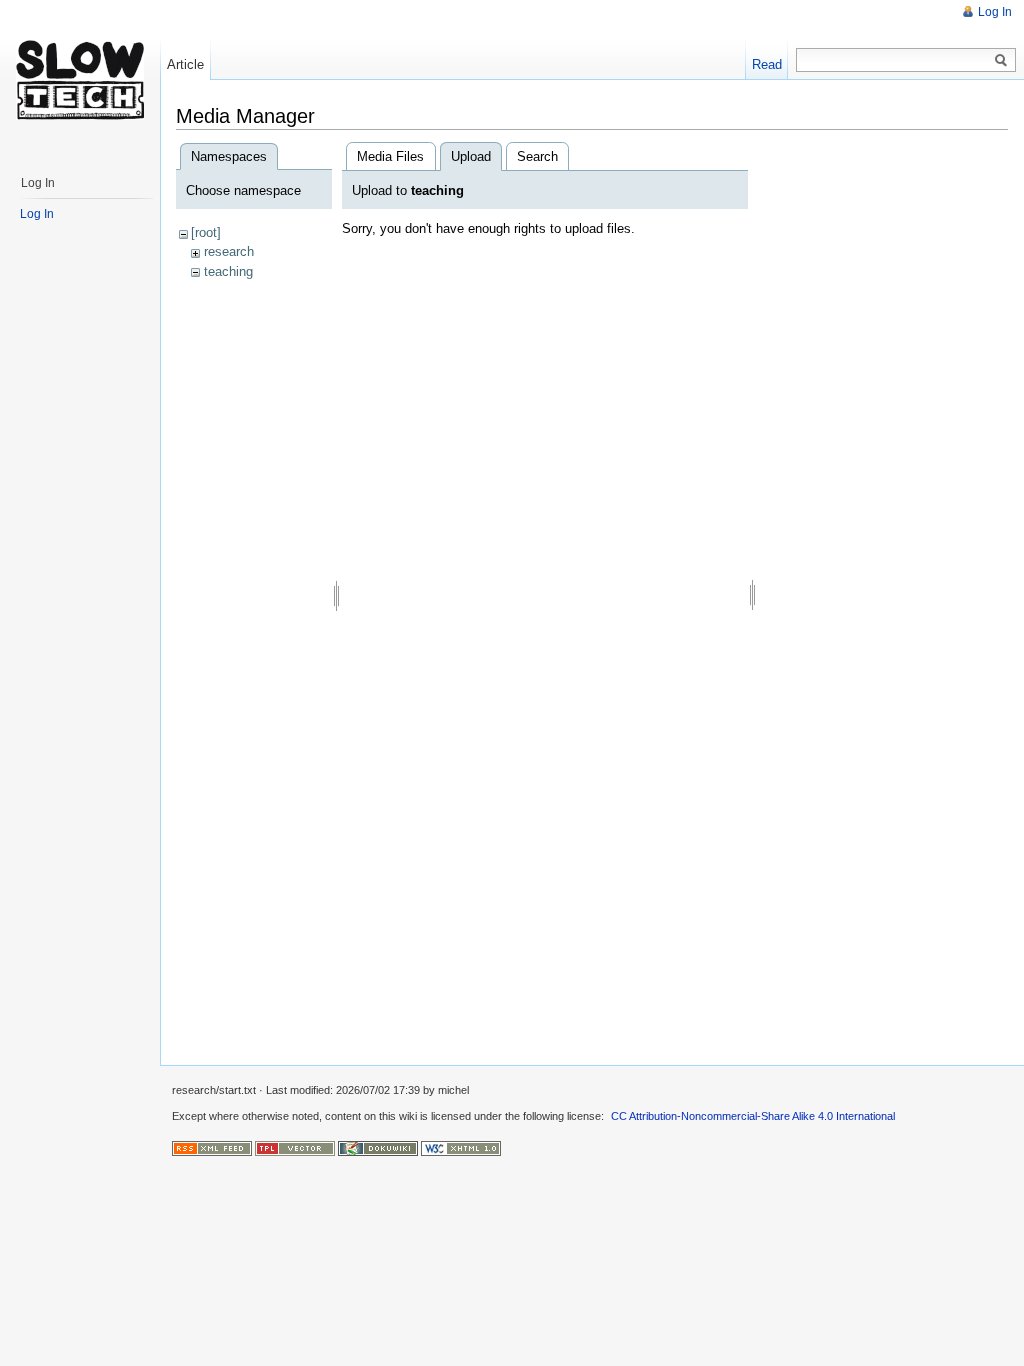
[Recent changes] (212, 1147)
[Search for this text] (1001, 61)
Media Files (390, 156)
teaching (228, 271)
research (229, 251)
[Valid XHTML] (461, 1147)
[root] (206, 232)
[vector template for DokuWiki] (295, 1147)
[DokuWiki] (378, 1147)
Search (537, 156)
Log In (995, 12)
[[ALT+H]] (80, 80)
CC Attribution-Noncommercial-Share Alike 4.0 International (753, 1116)
